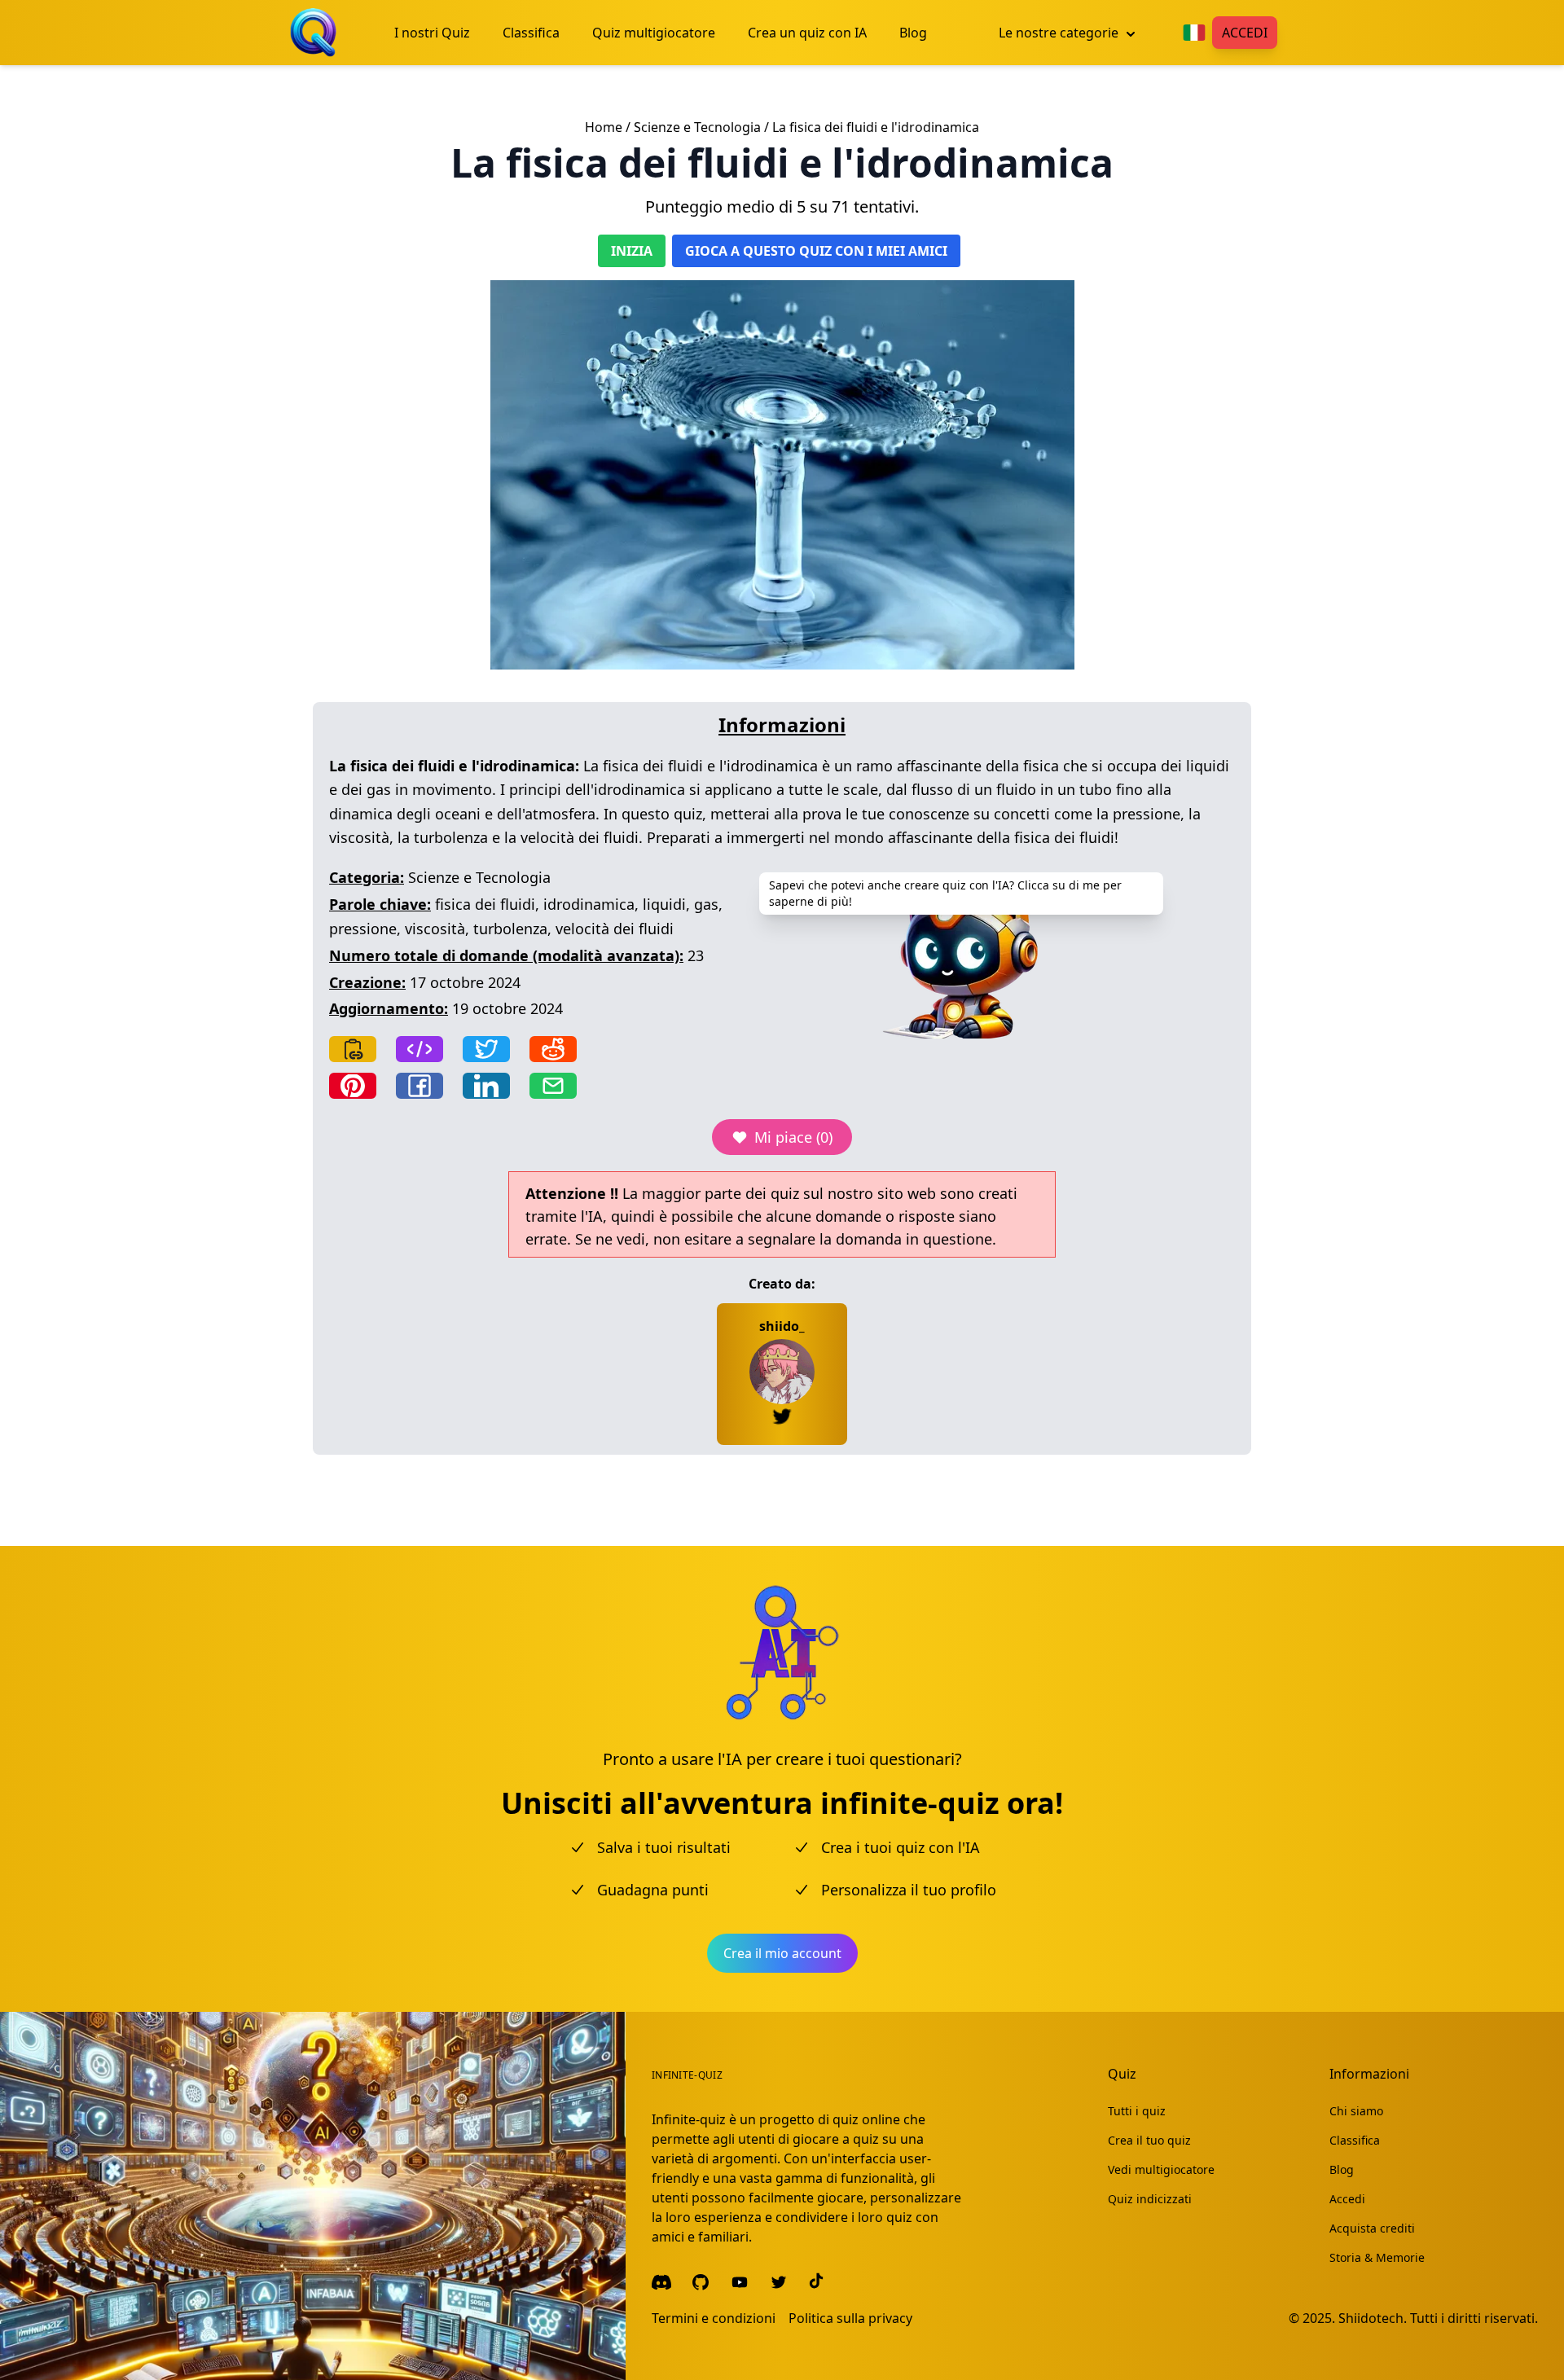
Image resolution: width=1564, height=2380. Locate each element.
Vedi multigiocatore (1161, 2169)
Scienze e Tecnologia (697, 127)
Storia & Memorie (1377, 2257)
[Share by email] (553, 1086)
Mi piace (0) (793, 1137)
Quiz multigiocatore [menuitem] (654, 33)
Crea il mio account (782, 1953)
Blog (1342, 2169)
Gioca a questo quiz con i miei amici (816, 251)
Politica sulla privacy (850, 2318)
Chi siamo (1356, 2111)
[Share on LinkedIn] (486, 1086)
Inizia (632, 251)
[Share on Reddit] (553, 1049)
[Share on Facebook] (420, 1086)
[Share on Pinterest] (353, 1086)
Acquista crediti (1372, 2228)
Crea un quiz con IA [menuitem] (807, 33)
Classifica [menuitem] (531, 33)
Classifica (1355, 2140)
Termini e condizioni (714, 2318)
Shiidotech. (1373, 2318)
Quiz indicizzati (1150, 2199)
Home (604, 127)
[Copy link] (353, 1049)
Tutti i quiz (1137, 2111)
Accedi (1245, 33)
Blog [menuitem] (913, 33)
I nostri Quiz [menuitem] (432, 33)
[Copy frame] (420, 1049)
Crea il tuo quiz (1149, 2140)
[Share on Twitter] (486, 1049)
